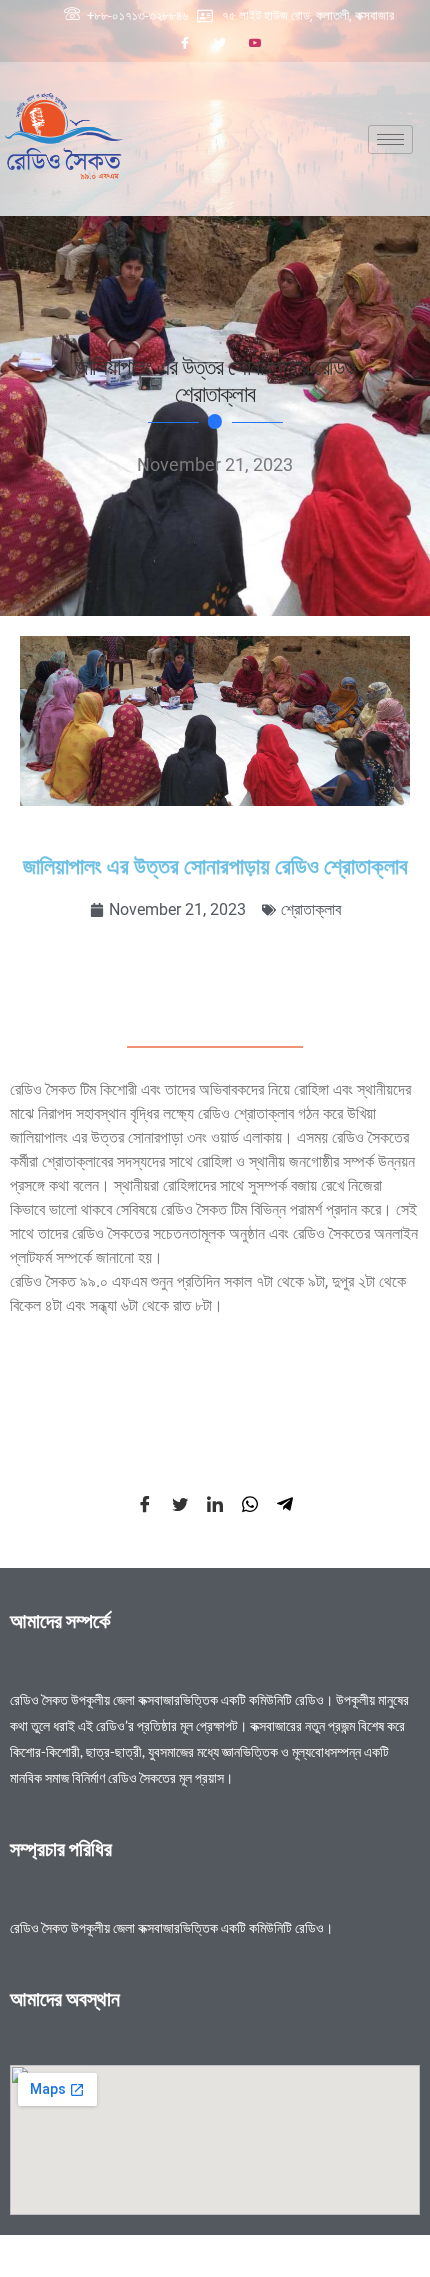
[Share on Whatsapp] (250, 1503)
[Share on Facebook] (145, 1503)
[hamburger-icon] (390, 139)
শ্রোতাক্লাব (311, 909)
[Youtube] (255, 43)
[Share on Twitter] (180, 1503)
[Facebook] (185, 43)
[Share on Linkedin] (215, 1503)
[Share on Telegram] (285, 1503)
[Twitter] (220, 43)
